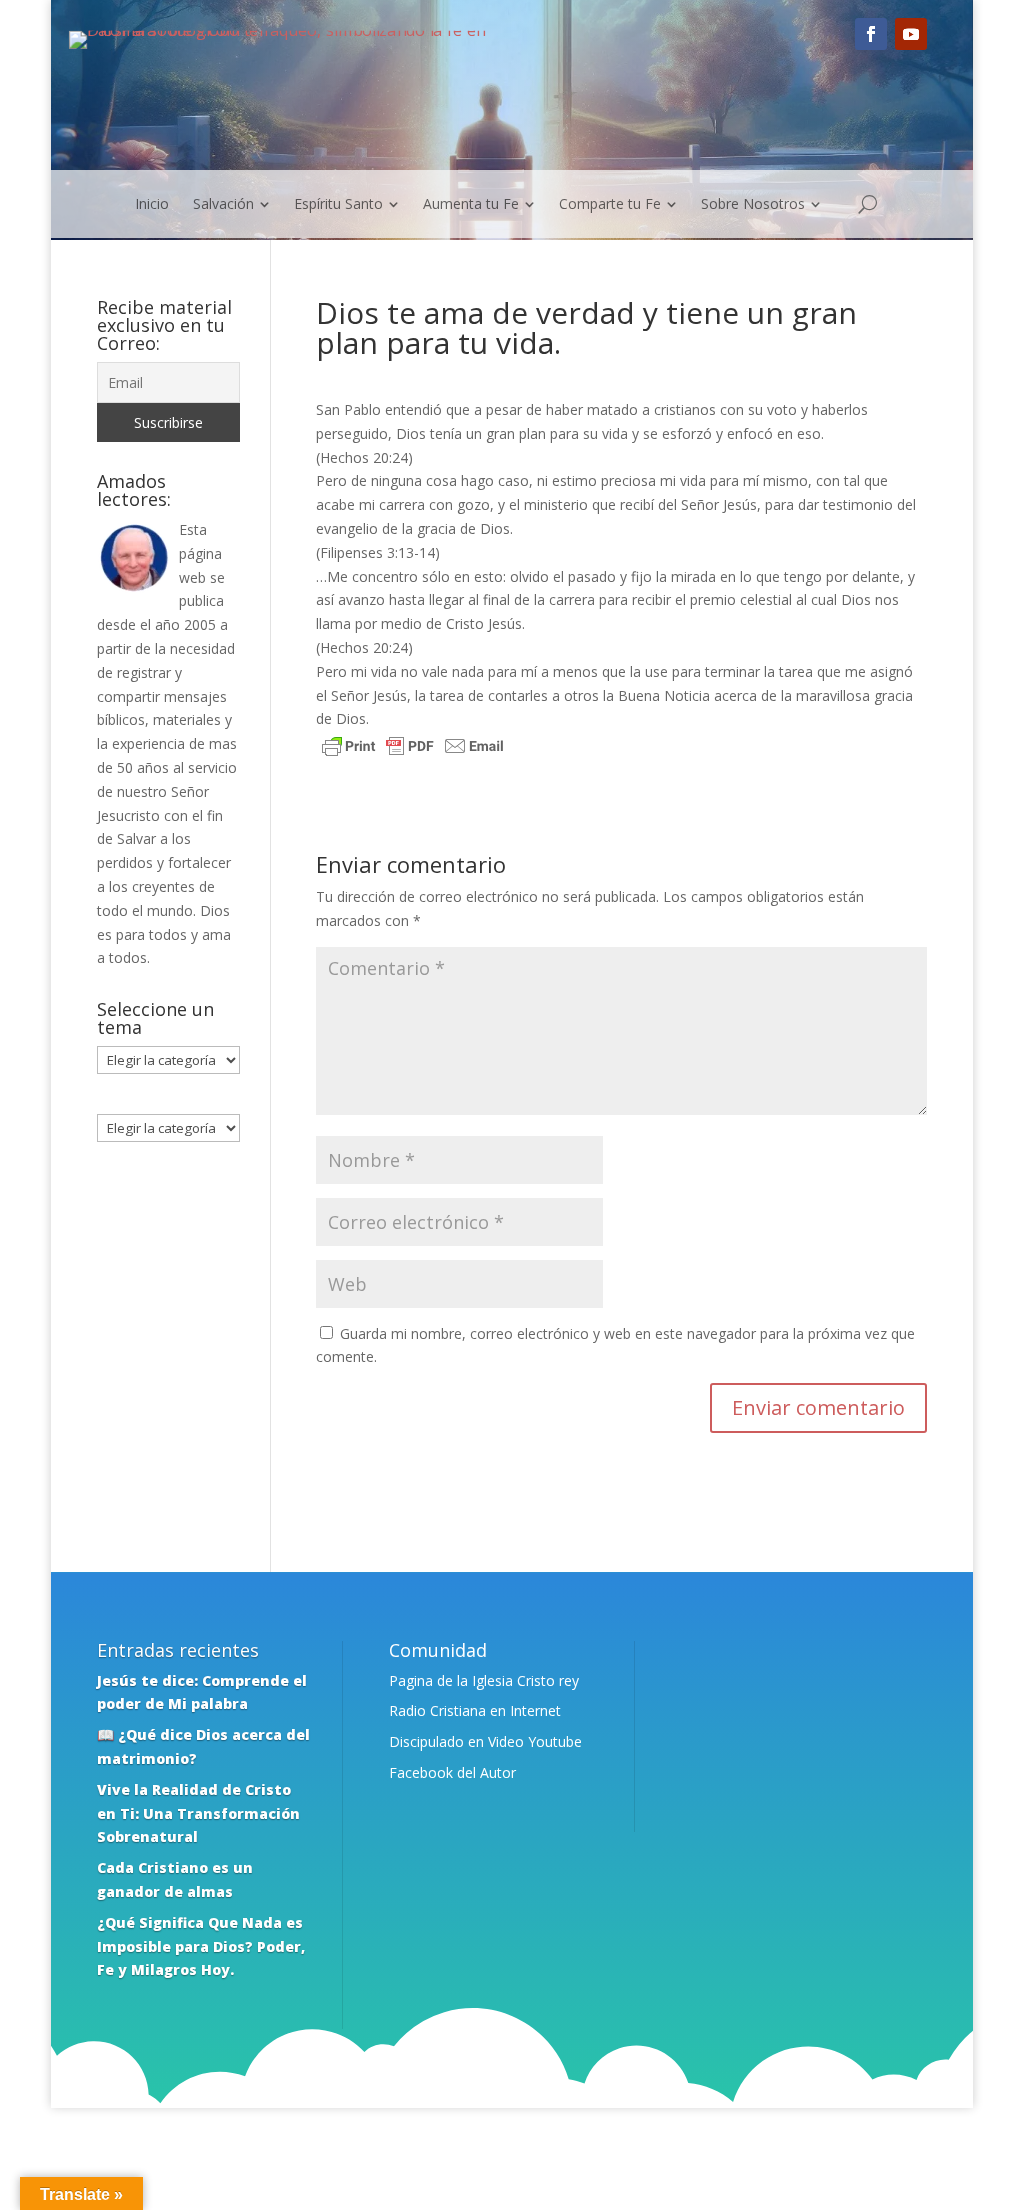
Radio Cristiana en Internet (475, 1710)
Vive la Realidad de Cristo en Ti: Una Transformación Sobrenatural (198, 1813)
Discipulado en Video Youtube (485, 1741)
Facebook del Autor (452, 1772)
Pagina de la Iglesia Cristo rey (484, 1680)
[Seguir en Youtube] (911, 34)
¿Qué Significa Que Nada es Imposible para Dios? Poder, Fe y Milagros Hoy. (201, 1946)
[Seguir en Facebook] (871, 34)
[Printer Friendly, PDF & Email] (413, 748)
